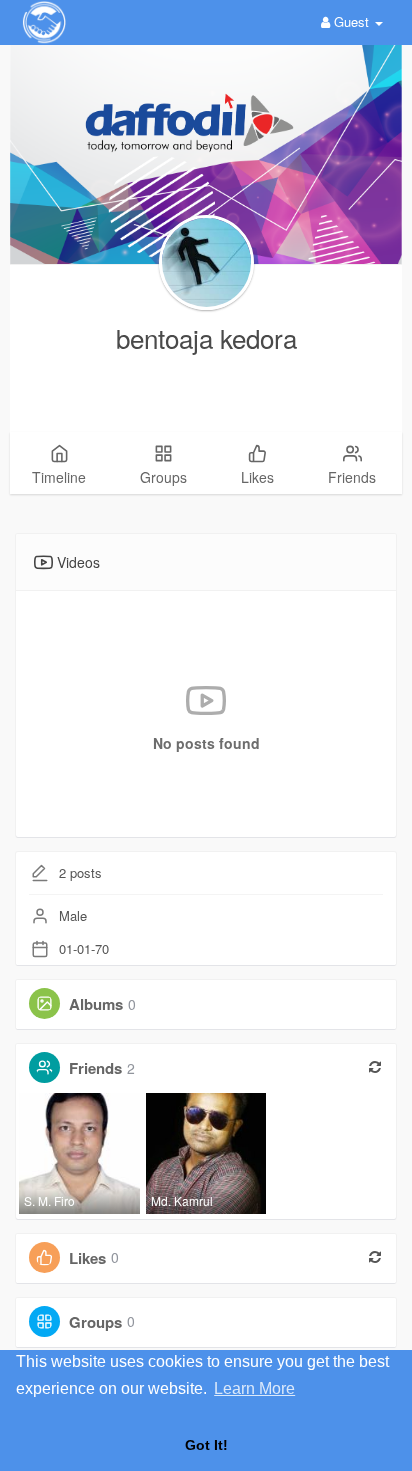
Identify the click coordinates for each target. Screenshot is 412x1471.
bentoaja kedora (206, 337)
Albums (96, 1004)
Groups (95, 1321)
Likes (87, 1257)
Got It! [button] (206, 1445)
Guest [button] (351, 21)
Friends (95, 1068)
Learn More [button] (254, 1388)
